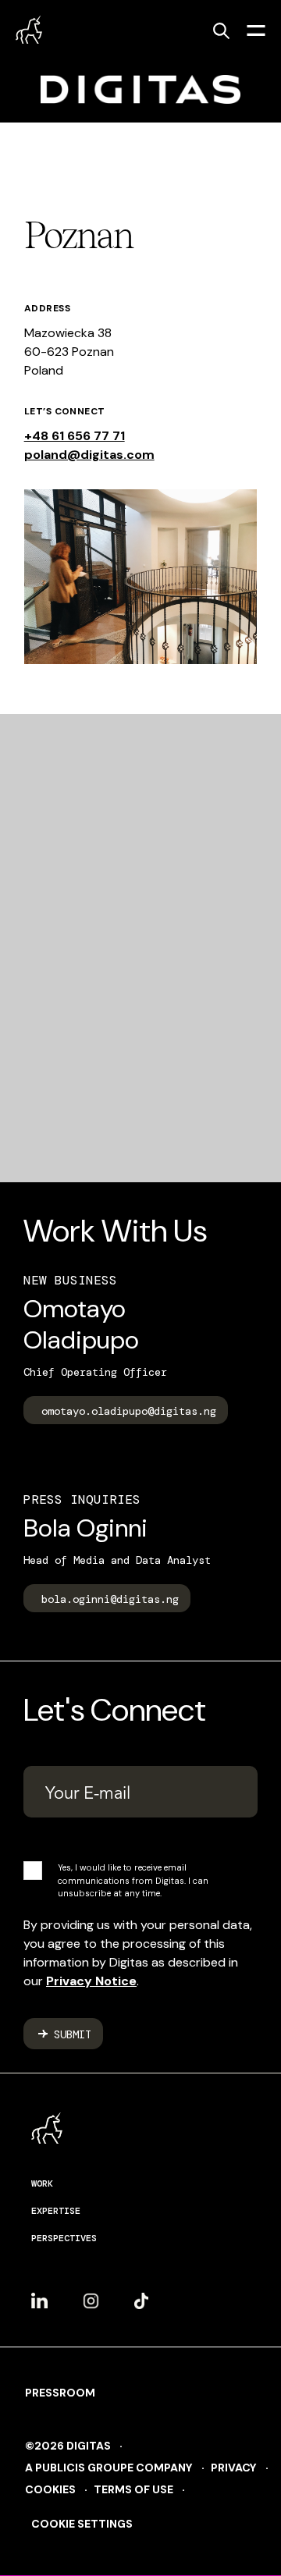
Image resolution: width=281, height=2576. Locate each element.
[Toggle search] (221, 30)
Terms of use (133, 2489)
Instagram (91, 2295)
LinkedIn (39, 2294)
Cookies (50, 2489)
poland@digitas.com (89, 455)
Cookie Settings (82, 2524)
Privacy (234, 2468)
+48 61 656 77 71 (75, 436)
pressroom (60, 2393)
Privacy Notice (91, 1981)
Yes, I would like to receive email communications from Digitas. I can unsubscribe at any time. (133, 1880)
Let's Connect (115, 1710)
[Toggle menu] (256, 30)
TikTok (141, 2295)
